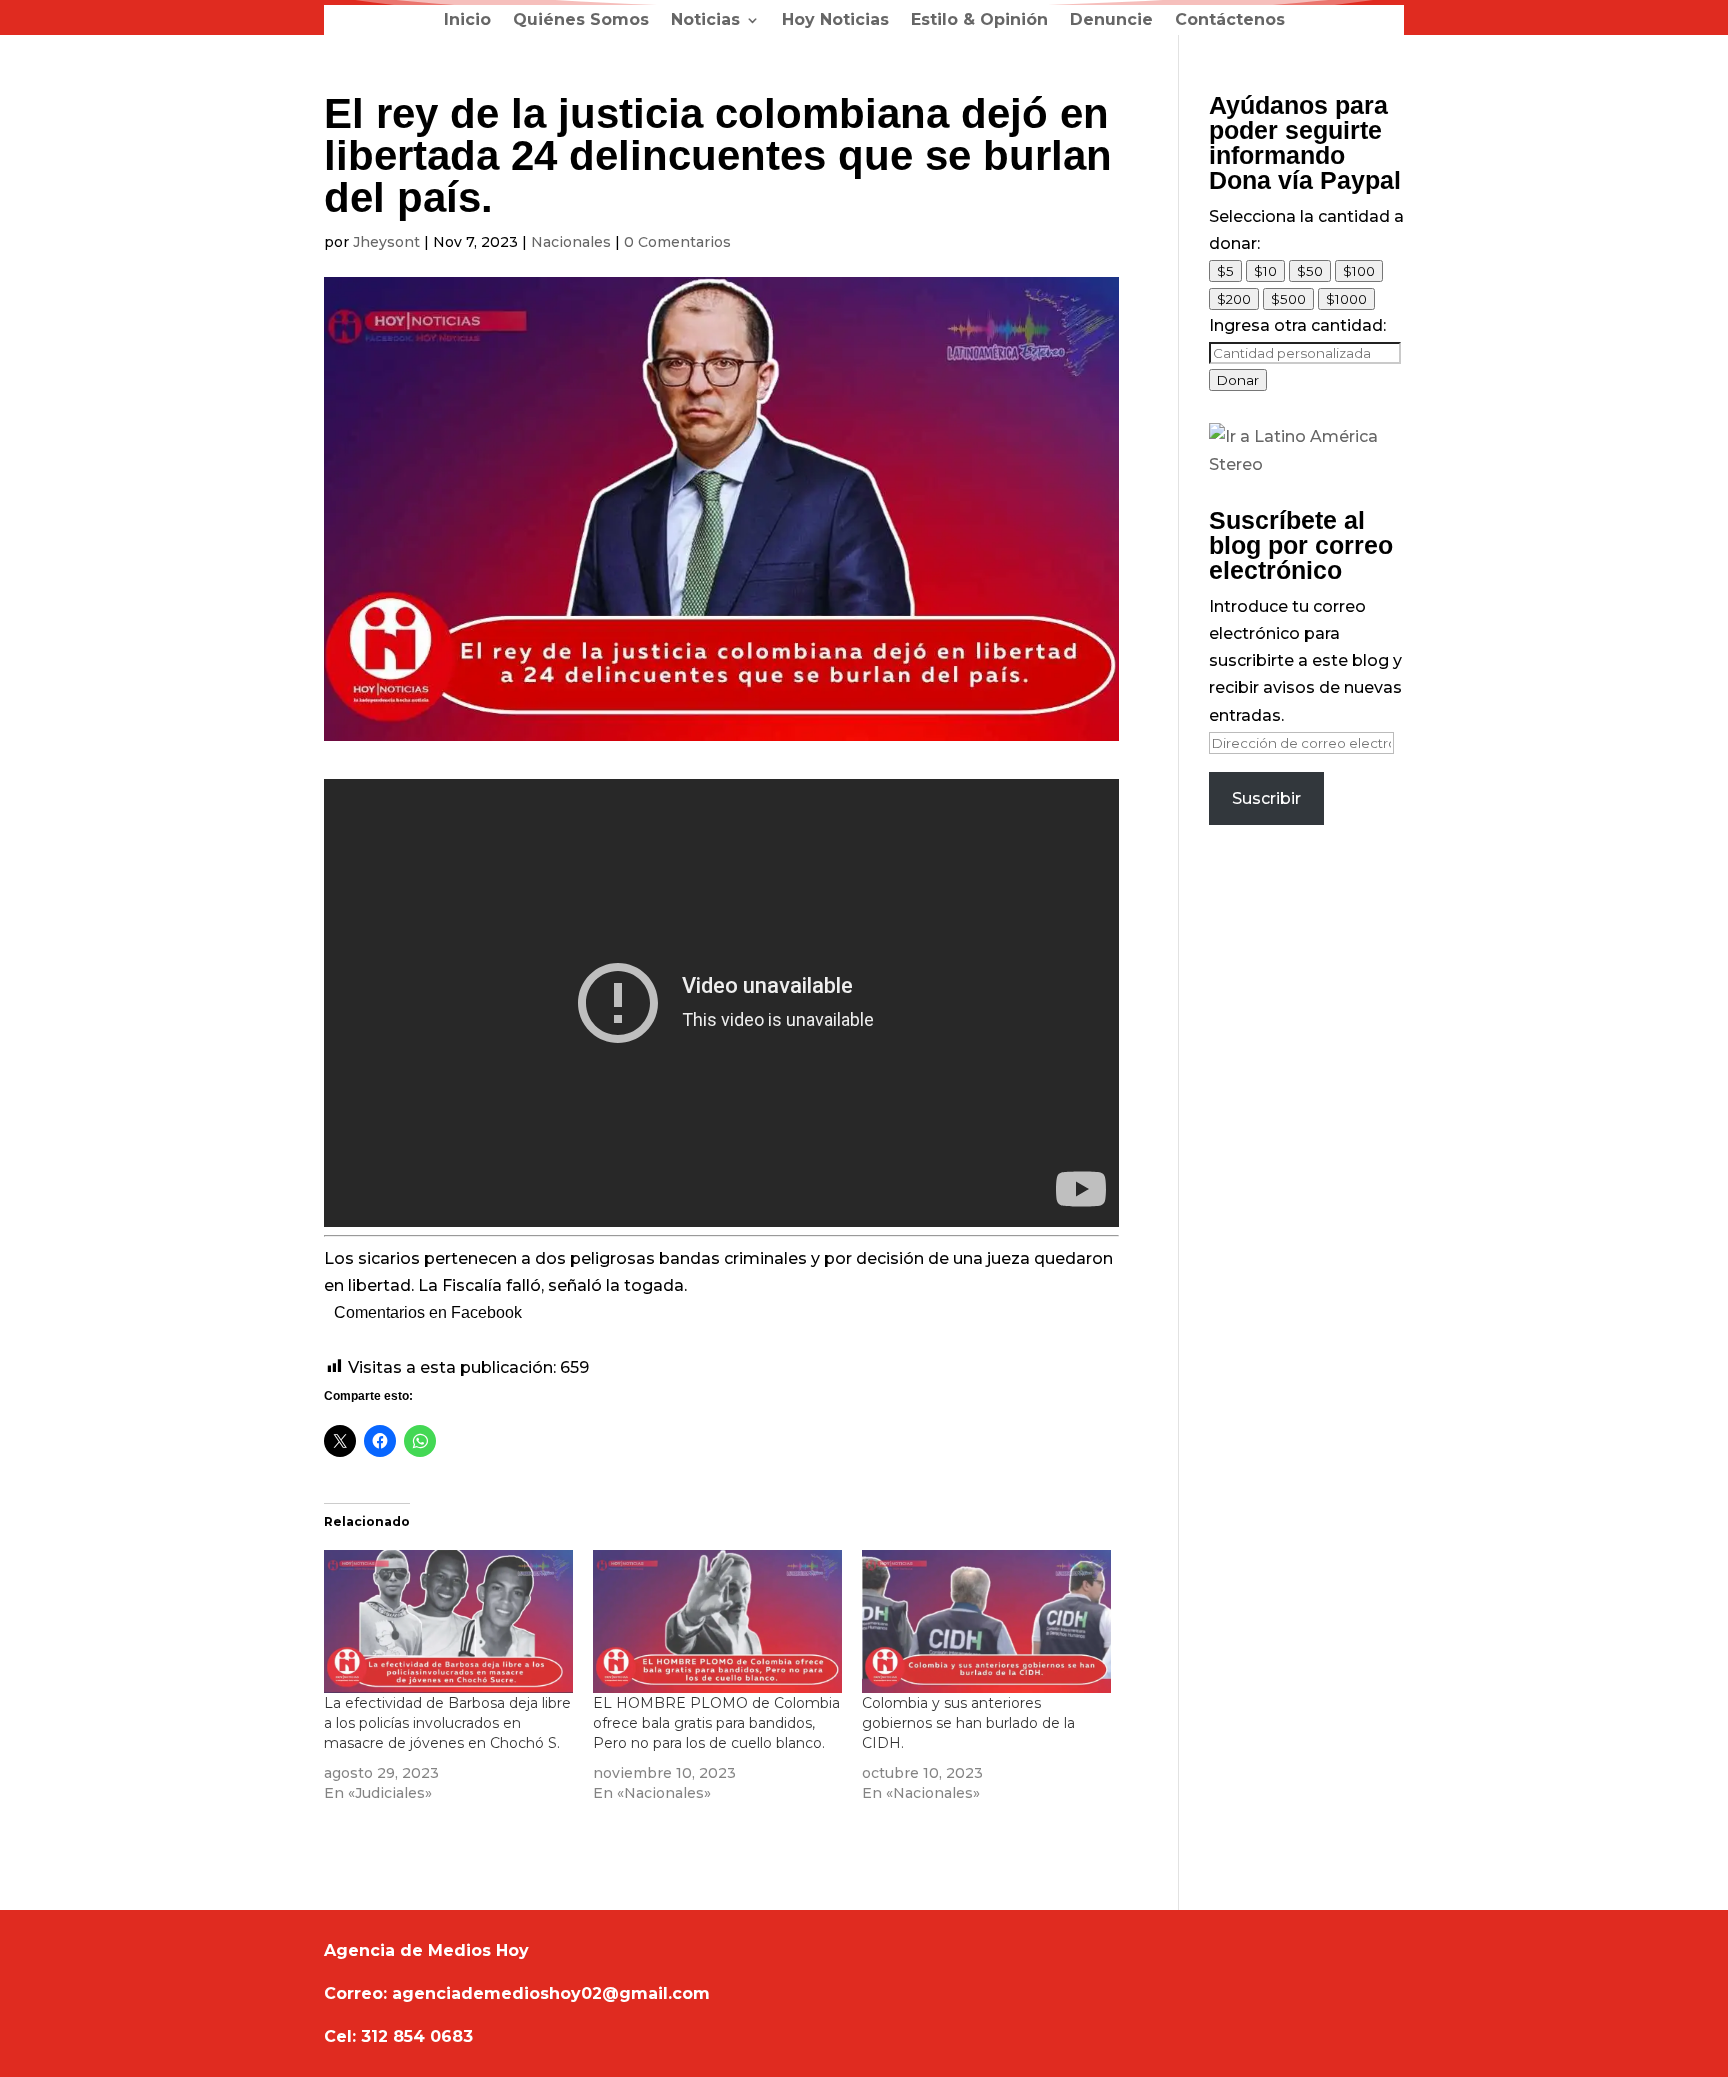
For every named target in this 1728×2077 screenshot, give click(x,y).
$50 (1310, 271)
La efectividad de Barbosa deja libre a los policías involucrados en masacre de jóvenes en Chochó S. (447, 1723)
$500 (1288, 299)
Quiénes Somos (581, 21)
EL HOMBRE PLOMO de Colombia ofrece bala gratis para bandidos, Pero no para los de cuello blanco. (716, 1723)
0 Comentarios (677, 242)
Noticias (705, 21)
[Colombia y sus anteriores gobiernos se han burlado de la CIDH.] (986, 1621)
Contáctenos (1230, 21)
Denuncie (1111, 21)
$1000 (1346, 299)
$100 (1359, 271)
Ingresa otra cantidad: (1297, 325)
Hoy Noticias (835, 21)
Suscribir (1266, 798)
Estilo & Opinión (979, 21)
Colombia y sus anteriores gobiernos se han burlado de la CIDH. (968, 1723)
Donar (1238, 380)
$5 (1225, 271)
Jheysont (386, 242)
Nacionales (571, 242)
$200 (1234, 299)
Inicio (467, 21)
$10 (1265, 271)
